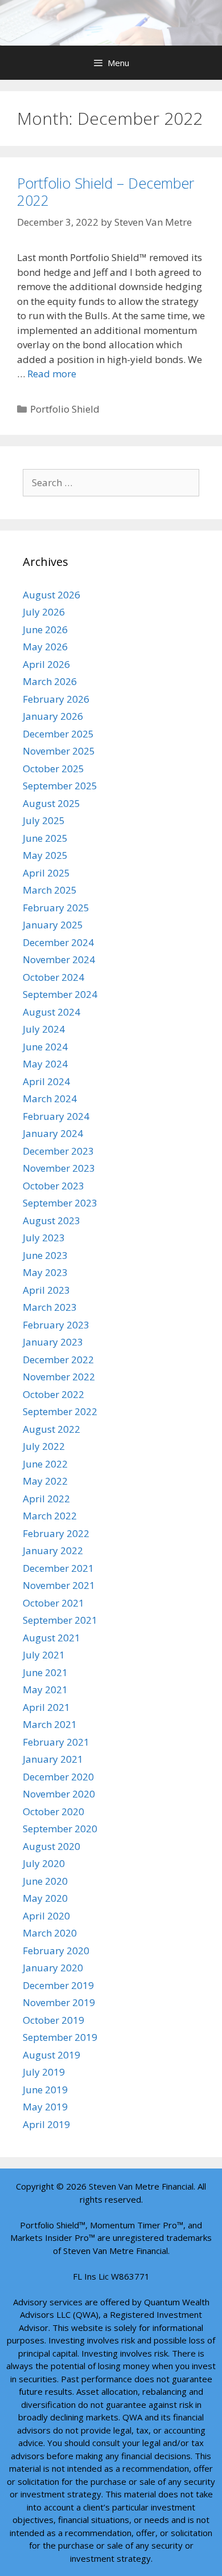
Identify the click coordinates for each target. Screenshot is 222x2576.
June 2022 (45, 1464)
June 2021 (45, 1672)
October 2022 (54, 1394)
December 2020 (58, 1777)
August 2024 (52, 1012)
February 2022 (56, 1533)
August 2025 (52, 803)
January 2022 (53, 1550)
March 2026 (50, 681)
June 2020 (45, 1881)
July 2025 (44, 820)
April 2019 (46, 2124)
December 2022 (58, 1360)
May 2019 (45, 2107)
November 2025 (59, 751)
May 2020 (45, 1898)
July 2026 (44, 612)
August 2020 (52, 1846)
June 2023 (45, 1255)
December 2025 (58, 734)
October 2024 (54, 977)
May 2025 (45, 855)
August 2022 (52, 1429)
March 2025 (50, 890)
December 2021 (58, 1568)
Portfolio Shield (65, 409)
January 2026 (53, 716)
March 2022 (50, 1516)
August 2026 (52, 595)
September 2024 (60, 994)
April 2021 (46, 1707)
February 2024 (56, 1116)
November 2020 (59, 1794)
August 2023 (52, 1220)
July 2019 (44, 2072)
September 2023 (60, 1203)
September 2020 (60, 1829)
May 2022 (45, 1481)
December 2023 (58, 1151)
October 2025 (54, 769)
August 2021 (52, 1638)
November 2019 (59, 2002)
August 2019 (52, 2055)
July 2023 (44, 1238)
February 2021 (56, 1742)
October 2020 (54, 1811)
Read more (52, 374)
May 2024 (45, 1064)
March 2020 (50, 1933)
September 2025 (60, 786)
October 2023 (54, 1186)
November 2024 (59, 959)
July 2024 (44, 1029)
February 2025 (56, 908)
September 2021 (60, 1620)
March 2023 (50, 1307)
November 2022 (59, 1377)
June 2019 (45, 2090)
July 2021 (44, 1655)
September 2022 (60, 1411)
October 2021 (54, 1603)
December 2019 (58, 1985)
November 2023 (59, 1168)
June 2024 (45, 1047)
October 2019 (54, 2020)
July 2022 (44, 1446)
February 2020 (56, 1951)
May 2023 (45, 1272)
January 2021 (53, 1759)
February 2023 (56, 1325)
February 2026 (56, 699)
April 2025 (46, 873)
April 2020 (46, 1916)
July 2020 (44, 1863)
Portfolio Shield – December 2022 (106, 191)
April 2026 (46, 664)
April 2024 (46, 1081)
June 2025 (45, 838)
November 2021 (59, 1585)
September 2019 (60, 2037)
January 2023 (53, 1342)
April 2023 (46, 1290)
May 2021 (45, 1690)
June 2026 (45, 629)
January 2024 (53, 1133)
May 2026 (45, 647)
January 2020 (53, 1968)
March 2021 (50, 1724)
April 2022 (46, 1499)
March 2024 (50, 1099)
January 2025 (53, 925)
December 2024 (58, 942)
